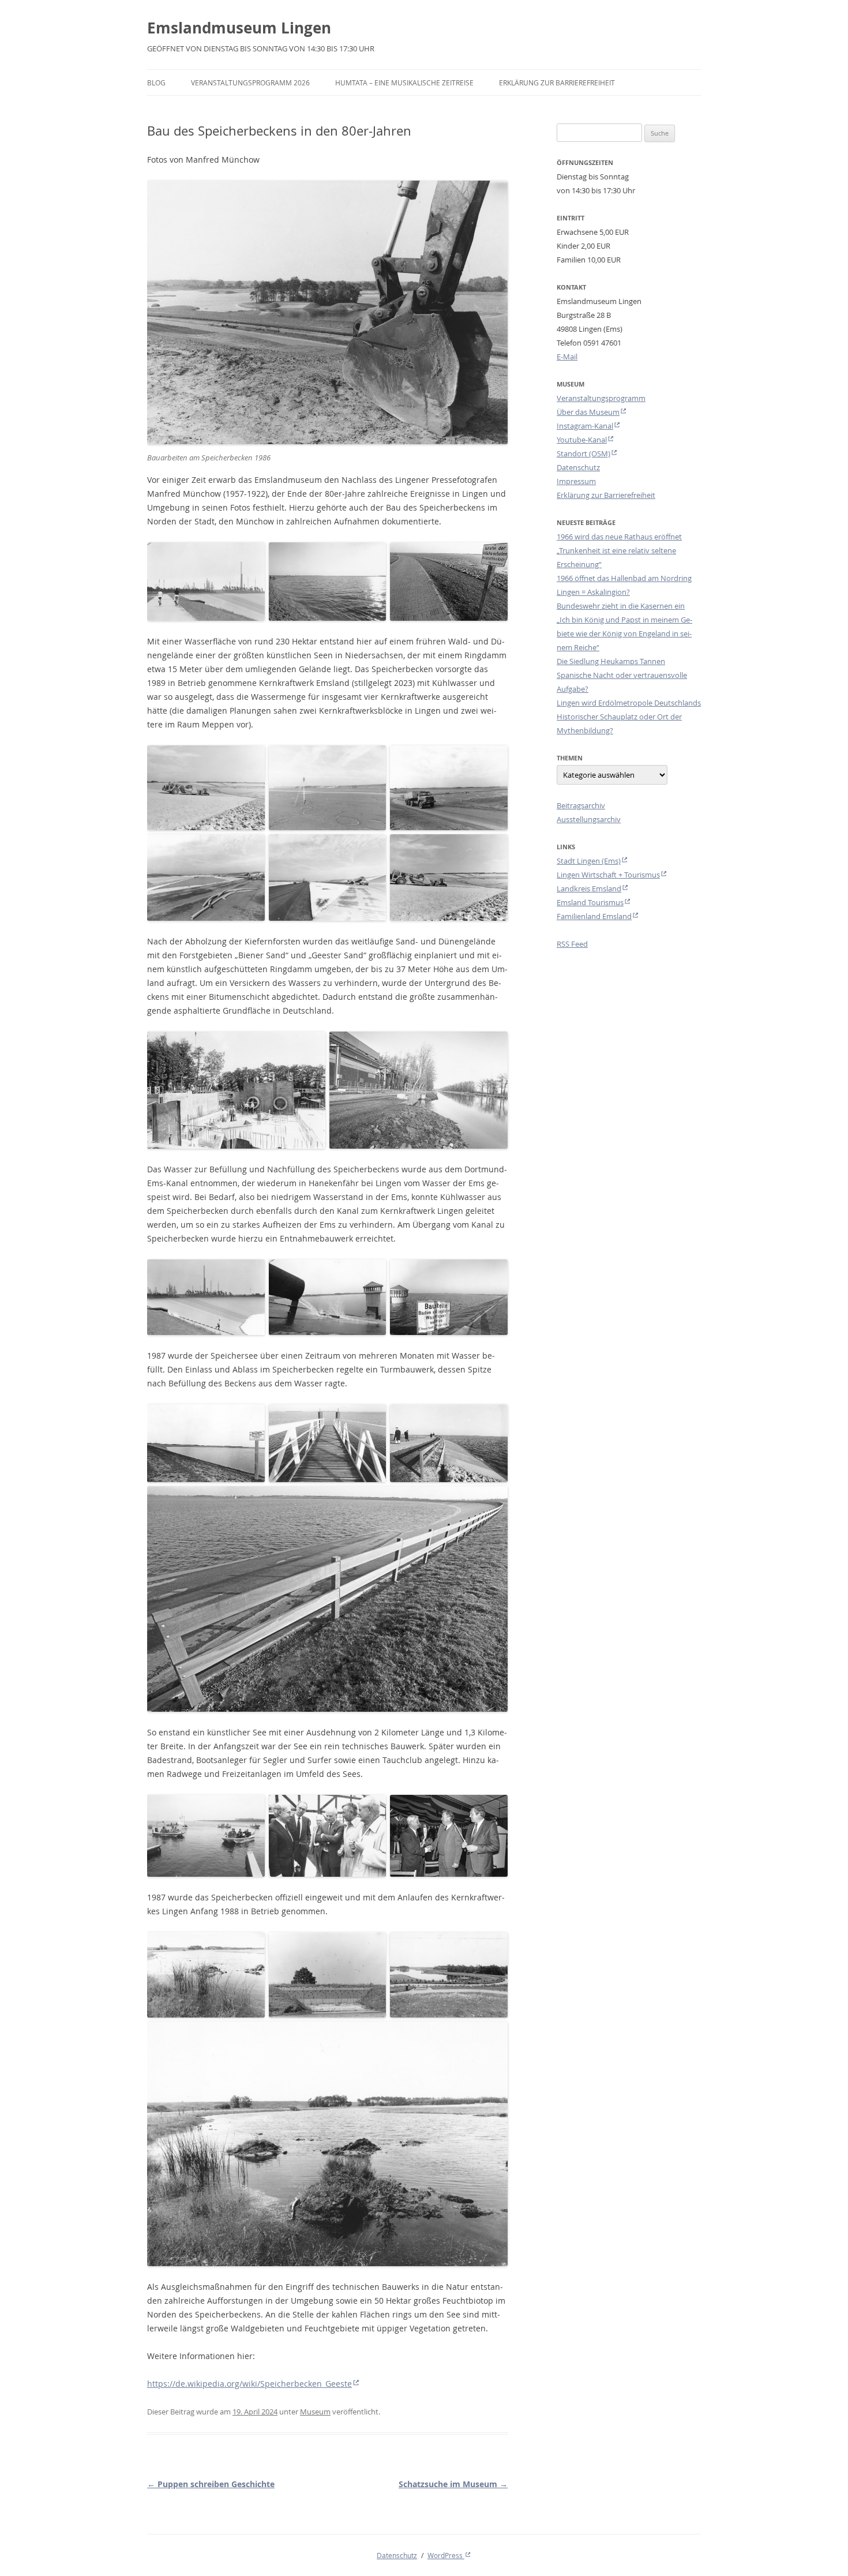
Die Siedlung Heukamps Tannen (611, 661)
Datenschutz (578, 467)
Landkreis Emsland (589, 888)
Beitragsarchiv (581, 805)
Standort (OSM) (584, 453)
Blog (156, 83)
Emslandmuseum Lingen (239, 28)
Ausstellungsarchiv (589, 819)
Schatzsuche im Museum (453, 2484)
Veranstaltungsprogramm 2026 (250, 83)
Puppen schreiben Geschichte (211, 2484)
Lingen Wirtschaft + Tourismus (608, 875)
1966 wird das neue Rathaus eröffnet (619, 537)
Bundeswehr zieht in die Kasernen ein (621, 606)
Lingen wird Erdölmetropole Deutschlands (629, 703)
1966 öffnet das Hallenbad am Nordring (624, 578)
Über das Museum (588, 412)
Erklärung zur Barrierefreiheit (557, 83)
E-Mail (567, 357)
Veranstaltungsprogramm (601, 398)
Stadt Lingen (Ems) (589, 861)
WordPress (446, 2555)
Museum (315, 2412)
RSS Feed (572, 944)
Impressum (576, 481)
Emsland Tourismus (590, 902)
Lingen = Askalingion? (593, 592)
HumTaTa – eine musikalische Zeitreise (404, 83)
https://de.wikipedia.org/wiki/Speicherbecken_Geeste (249, 2384)
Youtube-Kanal (582, 440)
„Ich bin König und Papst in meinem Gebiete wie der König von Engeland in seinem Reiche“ (624, 633)
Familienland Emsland (594, 916)
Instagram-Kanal (585, 426)
